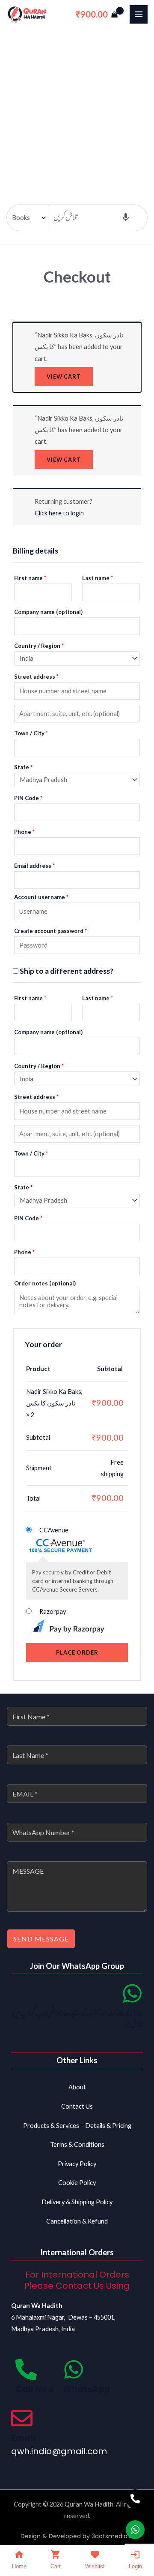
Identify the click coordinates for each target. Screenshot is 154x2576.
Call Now (35, 2389)
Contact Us (77, 2106)
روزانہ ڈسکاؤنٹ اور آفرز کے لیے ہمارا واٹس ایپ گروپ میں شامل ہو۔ (78, 2019)
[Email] (22, 2418)
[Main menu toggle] (139, 14)
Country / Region (39, 646)
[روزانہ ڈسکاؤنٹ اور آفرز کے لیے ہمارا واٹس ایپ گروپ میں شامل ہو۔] (132, 1993)
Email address (34, 866)
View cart (64, 376)
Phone (24, 832)
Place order (77, 1652)
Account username (41, 897)
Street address (36, 677)
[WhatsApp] (74, 2369)
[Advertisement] (77, 110)
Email (23, 2438)
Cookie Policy (77, 2183)
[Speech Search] (126, 218)
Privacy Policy (77, 2164)
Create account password (50, 931)
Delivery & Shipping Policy (77, 2202)
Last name (98, 578)
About (77, 2087)
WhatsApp (87, 2389)
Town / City (31, 733)
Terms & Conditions (77, 2144)
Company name (48, 612)
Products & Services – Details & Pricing (77, 2126)
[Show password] (134, 945)
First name (30, 578)
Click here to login (59, 513)
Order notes (45, 1283)
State (23, 767)
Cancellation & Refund (77, 2221)
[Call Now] (26, 2369)
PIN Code (28, 798)
